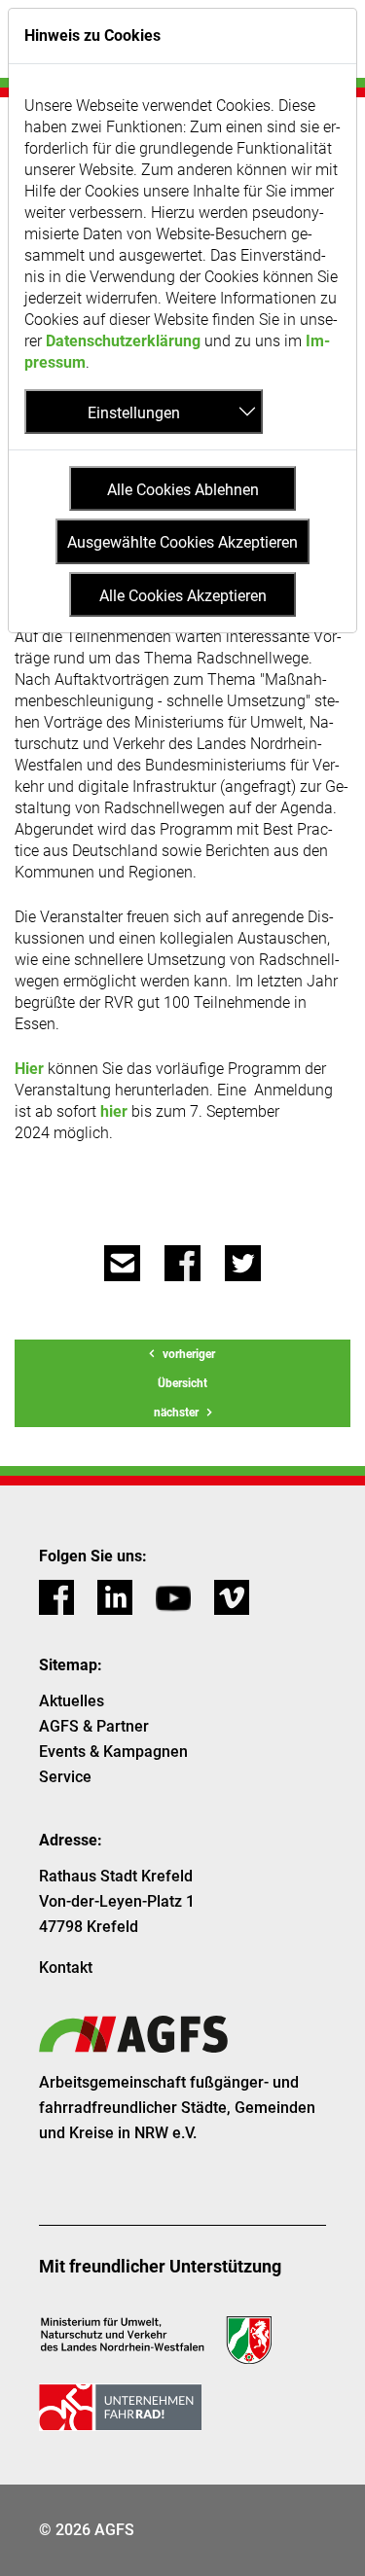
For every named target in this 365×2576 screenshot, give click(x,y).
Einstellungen (134, 413)
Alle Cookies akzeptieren (183, 596)
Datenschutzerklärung (123, 341)
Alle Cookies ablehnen (183, 490)
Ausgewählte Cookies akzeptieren (182, 542)
